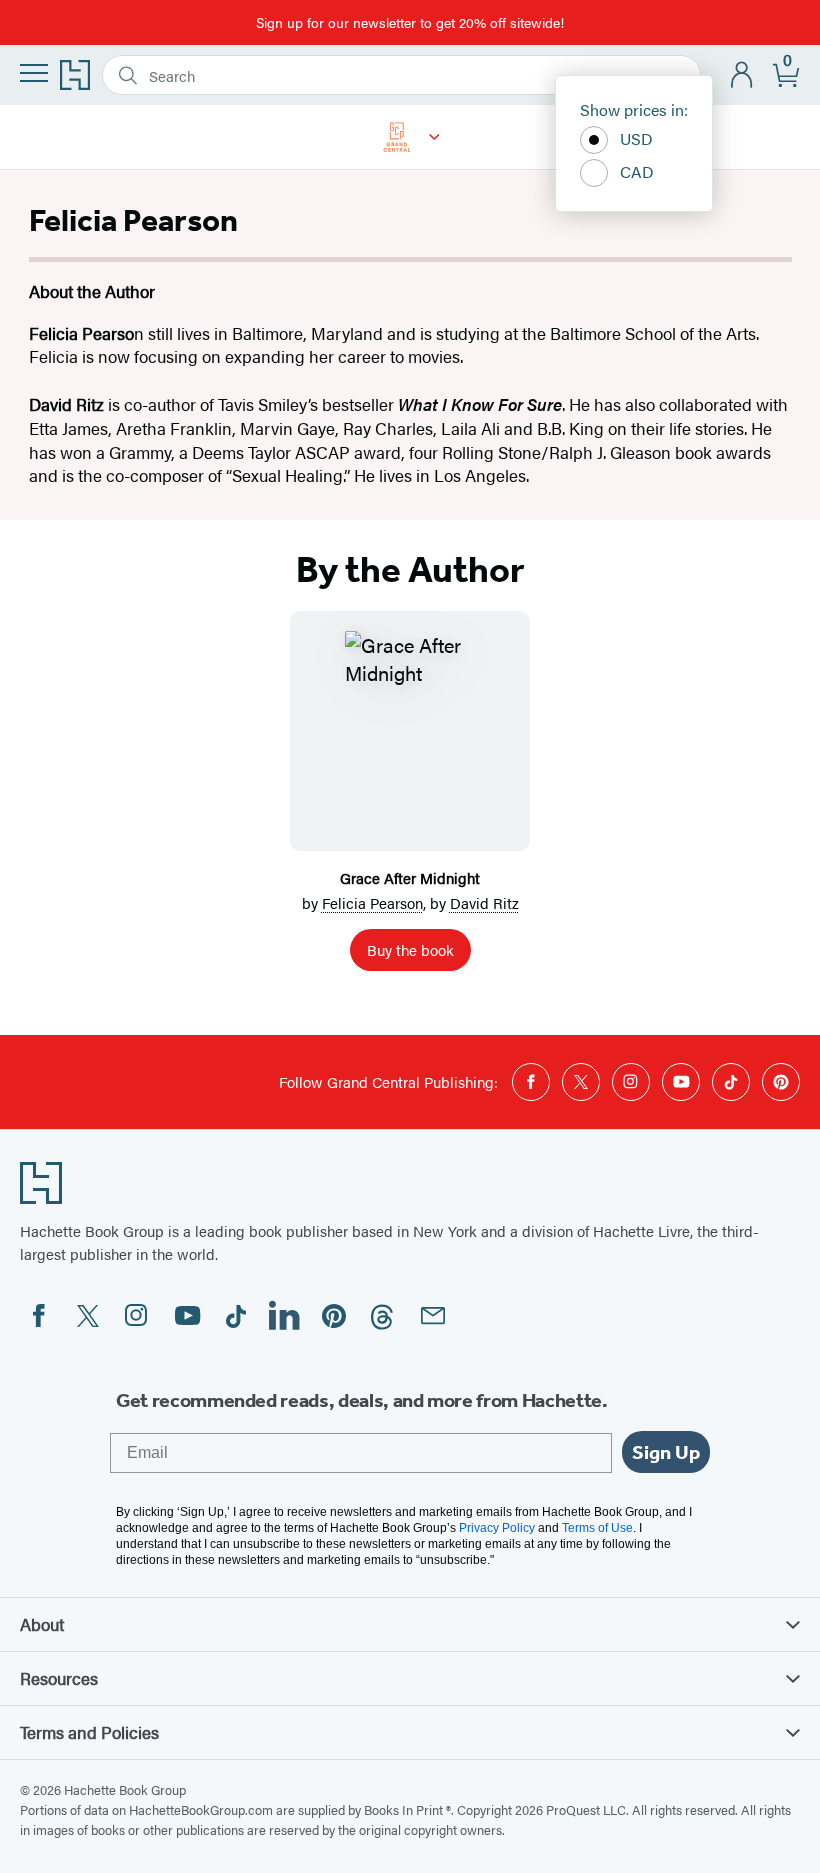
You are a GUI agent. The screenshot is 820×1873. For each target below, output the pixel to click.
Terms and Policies (89, 1732)
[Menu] (34, 73)
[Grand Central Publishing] (434, 137)
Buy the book (410, 949)
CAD (637, 171)
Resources (59, 1678)
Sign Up (666, 1452)
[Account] (742, 75)
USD (636, 138)
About (42, 1624)
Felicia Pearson (372, 902)
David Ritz (484, 902)
